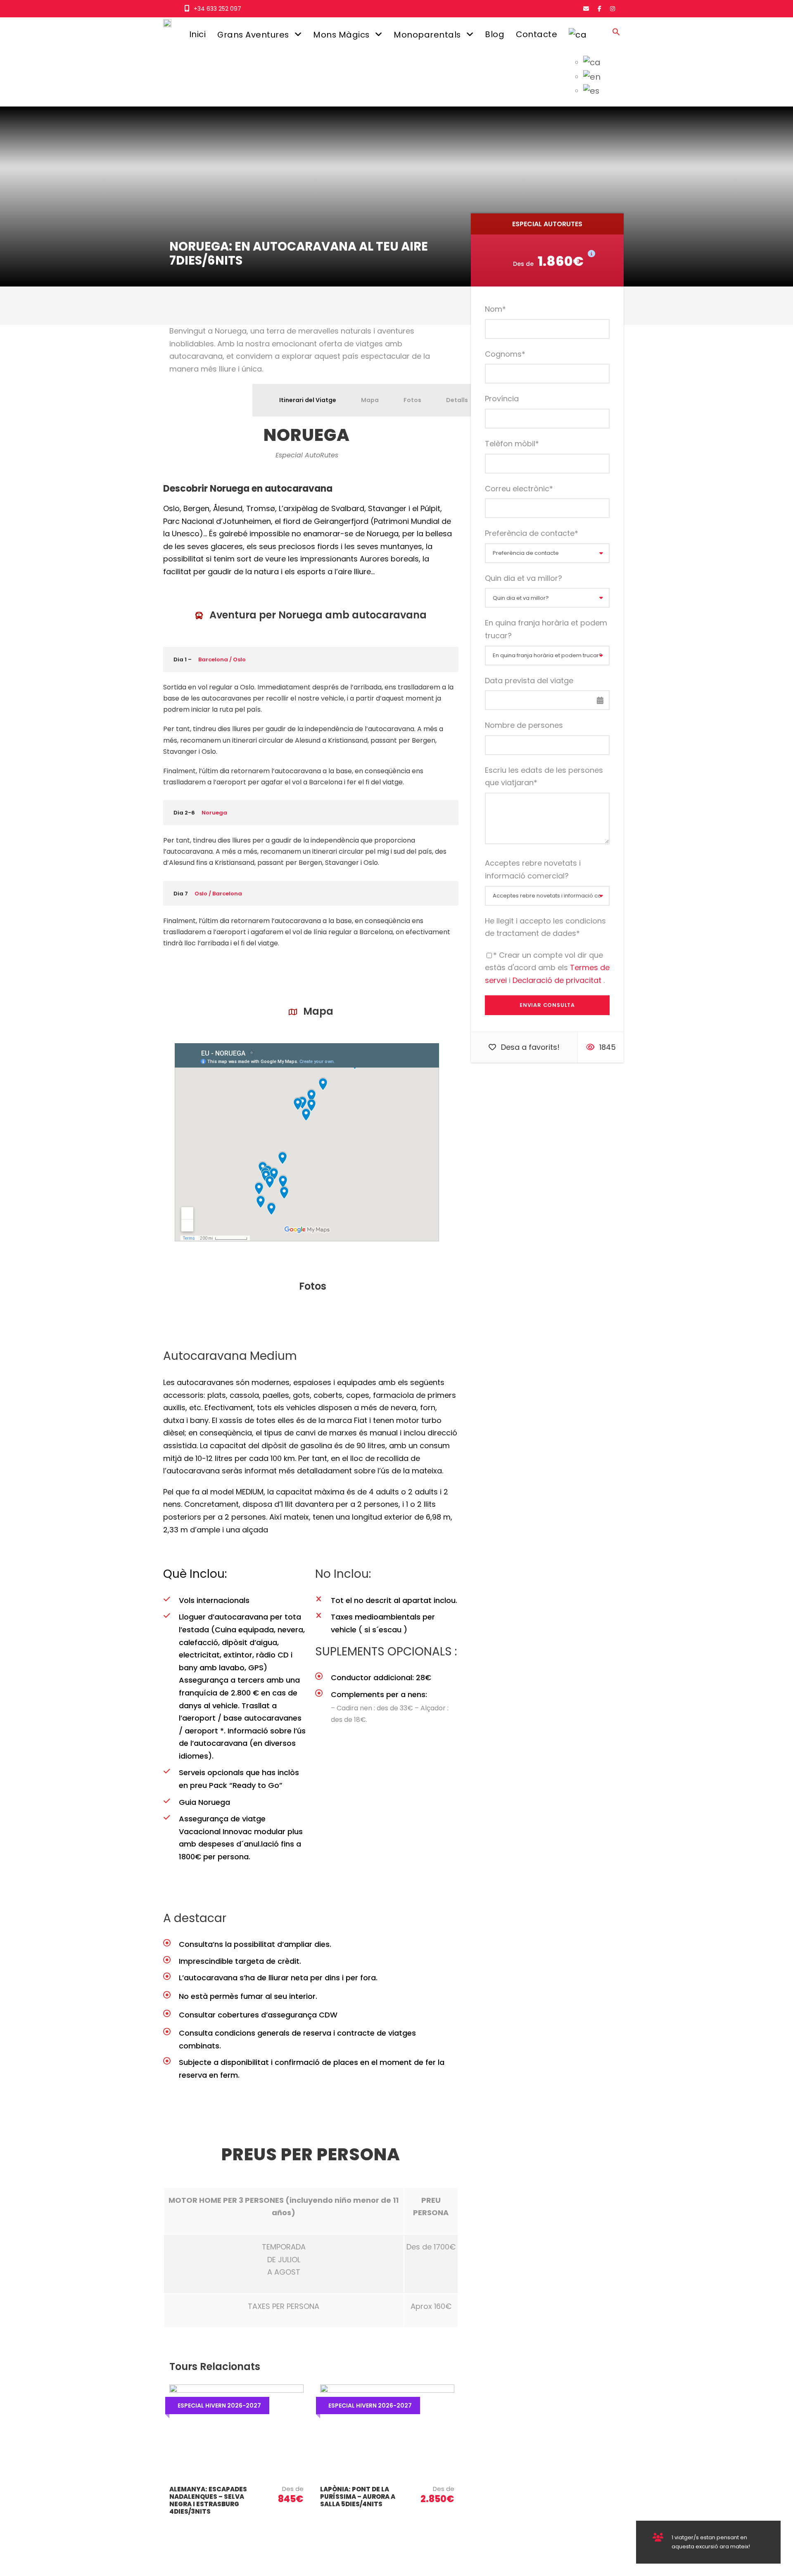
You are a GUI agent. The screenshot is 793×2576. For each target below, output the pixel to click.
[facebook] (599, 9)
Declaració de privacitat (558, 980)
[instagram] (613, 9)
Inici (198, 34)
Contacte (537, 34)
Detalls (457, 400)
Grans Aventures (253, 35)
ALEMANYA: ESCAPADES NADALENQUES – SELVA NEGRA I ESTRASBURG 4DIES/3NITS (208, 2500)
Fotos (412, 400)
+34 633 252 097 (217, 9)
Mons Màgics (341, 35)
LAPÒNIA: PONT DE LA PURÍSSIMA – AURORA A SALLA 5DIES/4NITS (358, 2497)
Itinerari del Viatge (308, 400)
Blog (495, 34)
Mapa (370, 400)
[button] (616, 39)
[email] (586, 9)
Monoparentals (427, 35)
